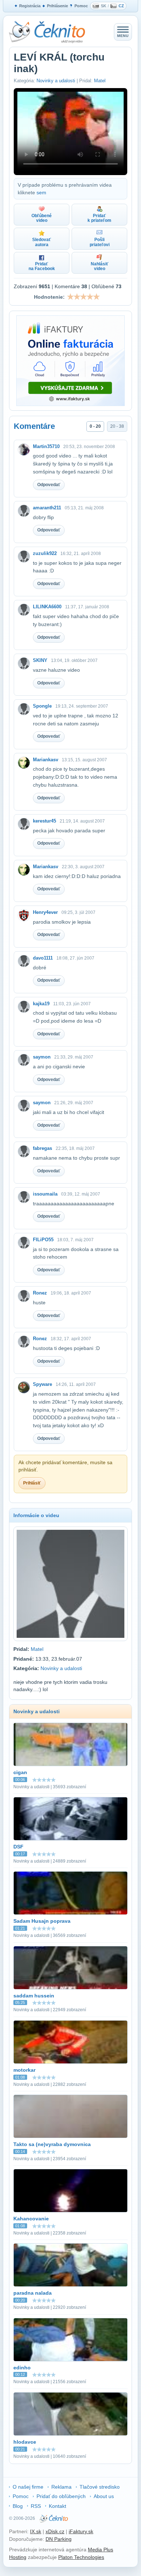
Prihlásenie (57, 6)
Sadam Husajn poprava (42, 1921)
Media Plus (101, 2550)
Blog (18, 2506)
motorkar (24, 2070)
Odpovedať (49, 485)
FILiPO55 (43, 1240)
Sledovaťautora (42, 242)
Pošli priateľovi (100, 242)
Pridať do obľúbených (61, 2496)
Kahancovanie (31, 2219)
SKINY (40, 660)
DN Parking (59, 2539)
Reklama (61, 2487)
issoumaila (45, 1194)
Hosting (18, 2557)
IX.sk (36, 2531)
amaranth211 (47, 508)
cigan (20, 1772)
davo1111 (43, 958)
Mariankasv (46, 760)
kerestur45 (44, 821)
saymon (42, 1057)
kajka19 (41, 1004)
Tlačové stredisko (100, 2487)
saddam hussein (34, 1996)
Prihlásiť (32, 1483)
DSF (18, 1847)
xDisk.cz (55, 2531)
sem (41, 192)
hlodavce (25, 2442)
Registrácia (30, 6)
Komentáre (34, 426)
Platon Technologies (81, 2557)
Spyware (42, 1384)
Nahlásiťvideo (100, 266)
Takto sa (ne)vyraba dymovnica (52, 2144)
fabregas (42, 1148)
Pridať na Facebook (42, 266)
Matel (100, 81)
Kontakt (57, 2506)
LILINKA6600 (47, 607)
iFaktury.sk (81, 2531)
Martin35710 (46, 446)
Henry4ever (45, 912)
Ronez (40, 1293)
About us (104, 2496)
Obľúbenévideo (42, 218)
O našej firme (28, 2487)
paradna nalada (33, 2293)
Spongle (42, 706)
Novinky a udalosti (56, 81)
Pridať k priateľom (99, 218)
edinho (22, 2368)
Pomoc (81, 6)
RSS (36, 2506)
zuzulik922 (45, 553)
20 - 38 (117, 426)
